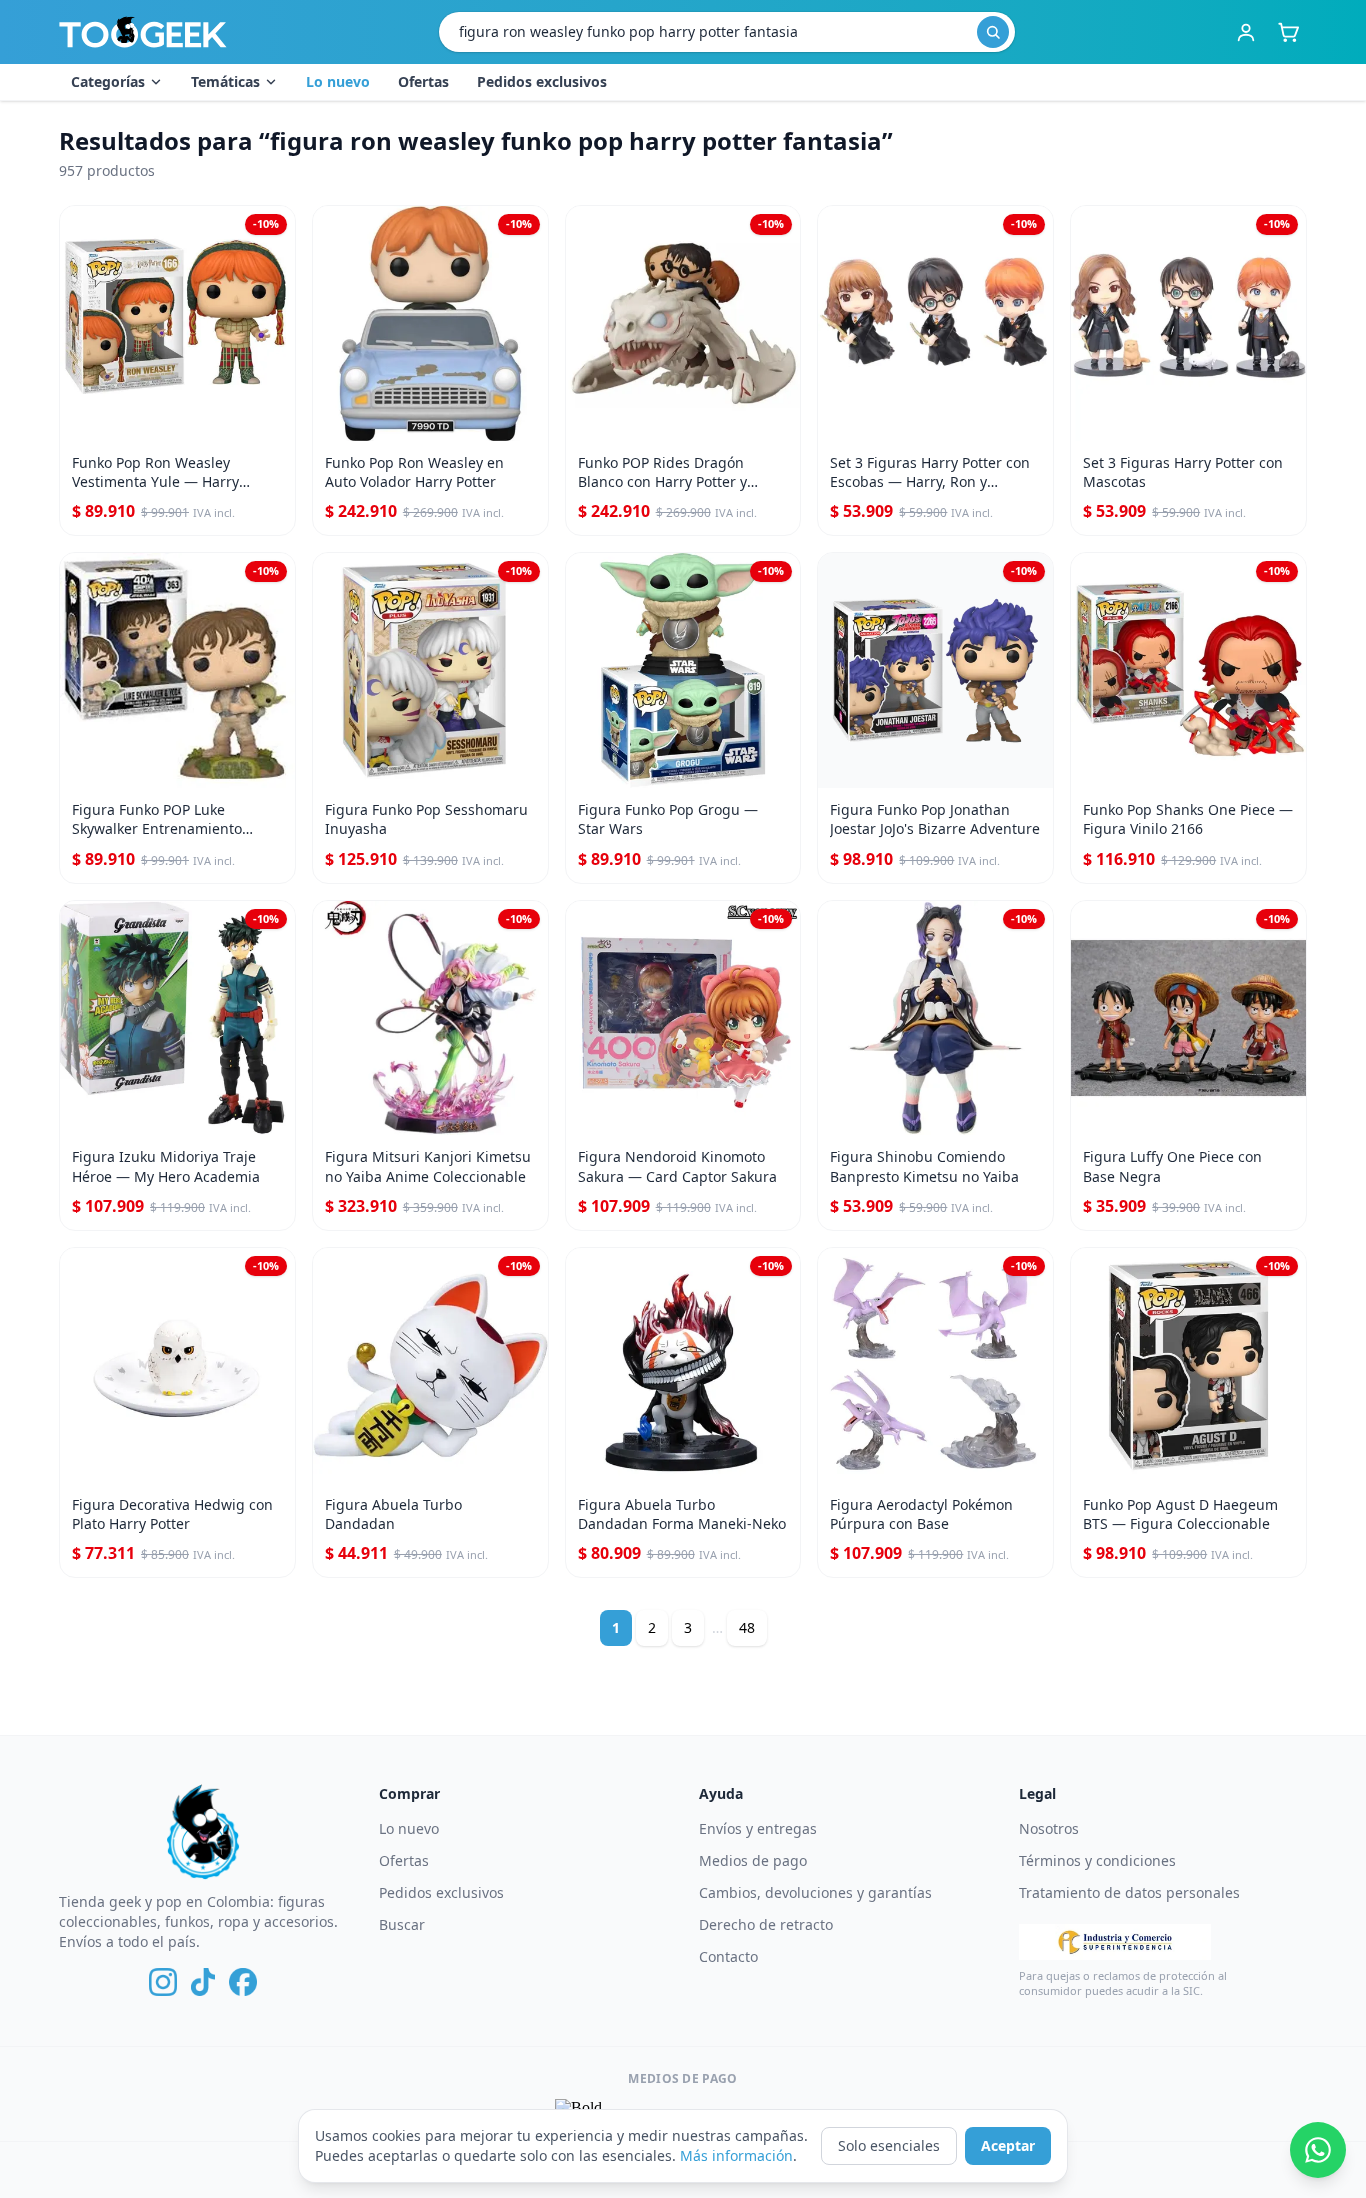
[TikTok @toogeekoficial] (203, 1982)
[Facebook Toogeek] (243, 1982)
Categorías (108, 81)
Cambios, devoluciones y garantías (815, 1892)
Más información (736, 2155)
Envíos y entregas (758, 1828)
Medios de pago (753, 1860)
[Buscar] (993, 32)
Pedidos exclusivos (542, 81)
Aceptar (1008, 2145)
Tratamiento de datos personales (1129, 1892)
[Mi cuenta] (1246, 32)
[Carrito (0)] (1288, 32)
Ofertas (423, 81)
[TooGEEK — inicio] (143, 32)
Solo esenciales (889, 2145)
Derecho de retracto (766, 1924)
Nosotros (1049, 1828)
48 (747, 1627)
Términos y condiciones (1097, 1860)
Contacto (728, 1956)
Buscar (402, 1924)
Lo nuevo (338, 81)
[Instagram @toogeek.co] (163, 1982)
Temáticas (225, 81)
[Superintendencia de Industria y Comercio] (1115, 1942)
